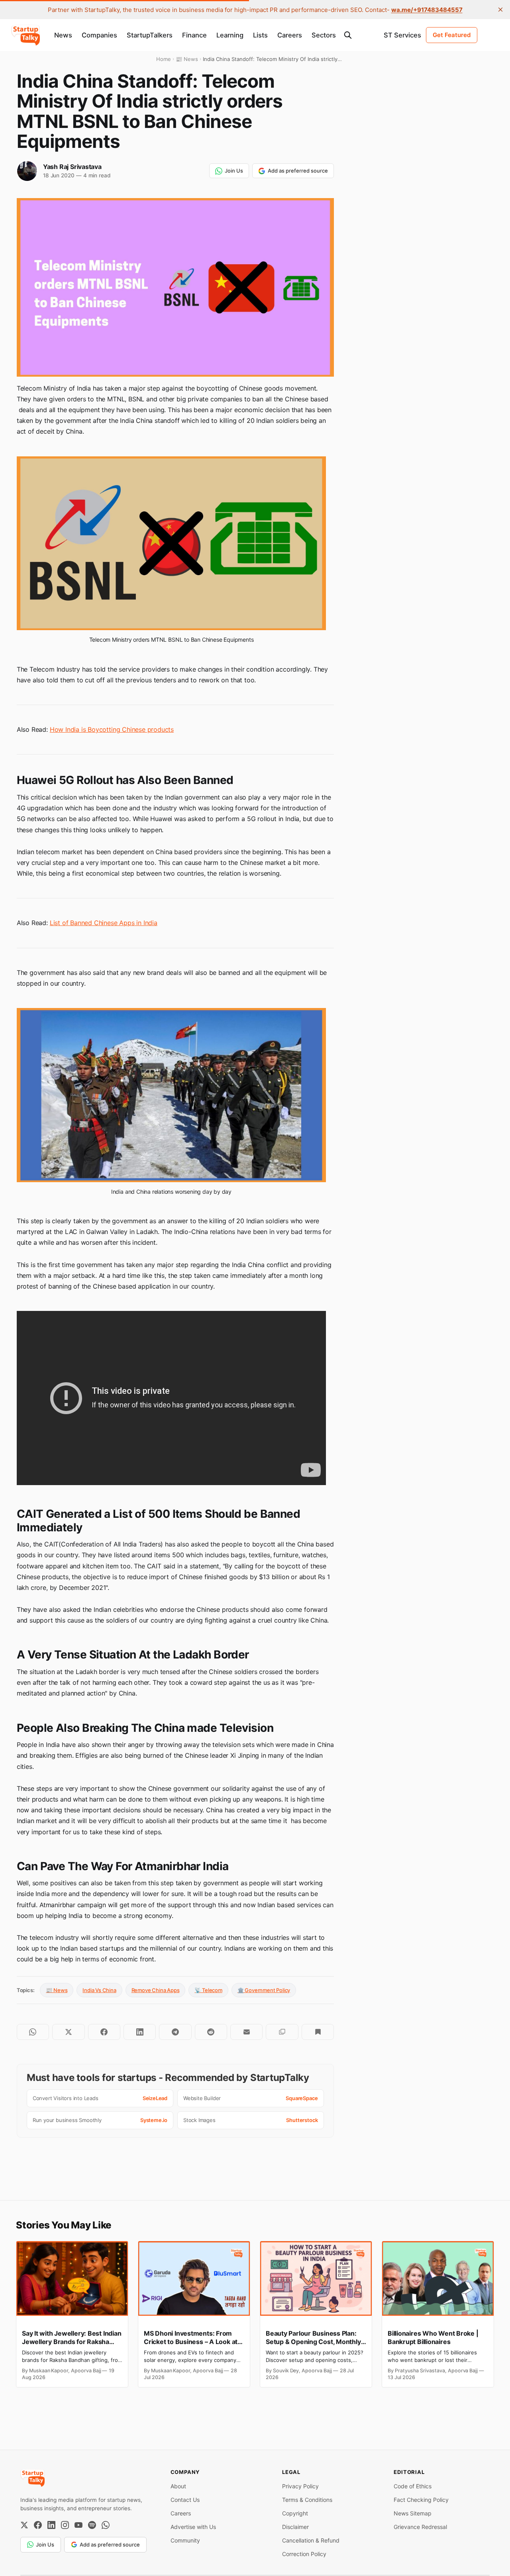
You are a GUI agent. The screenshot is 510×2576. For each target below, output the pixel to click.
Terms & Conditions (307, 2500)
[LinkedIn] (51, 2525)
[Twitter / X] (24, 2525)
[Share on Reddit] (211, 2032)
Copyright (295, 2513)
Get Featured (452, 35)
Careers (290, 35)
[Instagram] (65, 2525)
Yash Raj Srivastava (72, 167)
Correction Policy (304, 2554)
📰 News (57, 1990)
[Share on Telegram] (175, 2032)
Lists (260, 35)
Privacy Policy (300, 2486)
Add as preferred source (298, 171)
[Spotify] (92, 2525)
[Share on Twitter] (68, 2032)
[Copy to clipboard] (282, 2032)
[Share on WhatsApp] (33, 2032)
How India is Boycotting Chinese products (112, 729)
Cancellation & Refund (311, 2540)
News (63, 35)
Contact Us (185, 2500)
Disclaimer (295, 2527)
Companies (99, 35)
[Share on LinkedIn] (140, 2032)
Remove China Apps (156, 1990)
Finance (194, 35)
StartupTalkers (150, 35)
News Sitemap (413, 2513)
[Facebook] (38, 2525)
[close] (500, 10)
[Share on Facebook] (104, 2032)
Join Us (234, 171)
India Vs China (99, 1990)
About (178, 2486)
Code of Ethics (413, 2486)
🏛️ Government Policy (264, 1990)
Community (185, 2540)
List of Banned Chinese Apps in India (104, 923)
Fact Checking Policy (421, 2500)
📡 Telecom (208, 1990)
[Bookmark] (318, 2032)
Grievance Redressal (420, 2527)
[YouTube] (78, 2525)
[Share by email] (246, 2032)
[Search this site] (348, 35)
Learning (230, 35)
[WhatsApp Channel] (106, 2525)
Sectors (324, 35)
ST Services (402, 35)
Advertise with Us (193, 2527)
